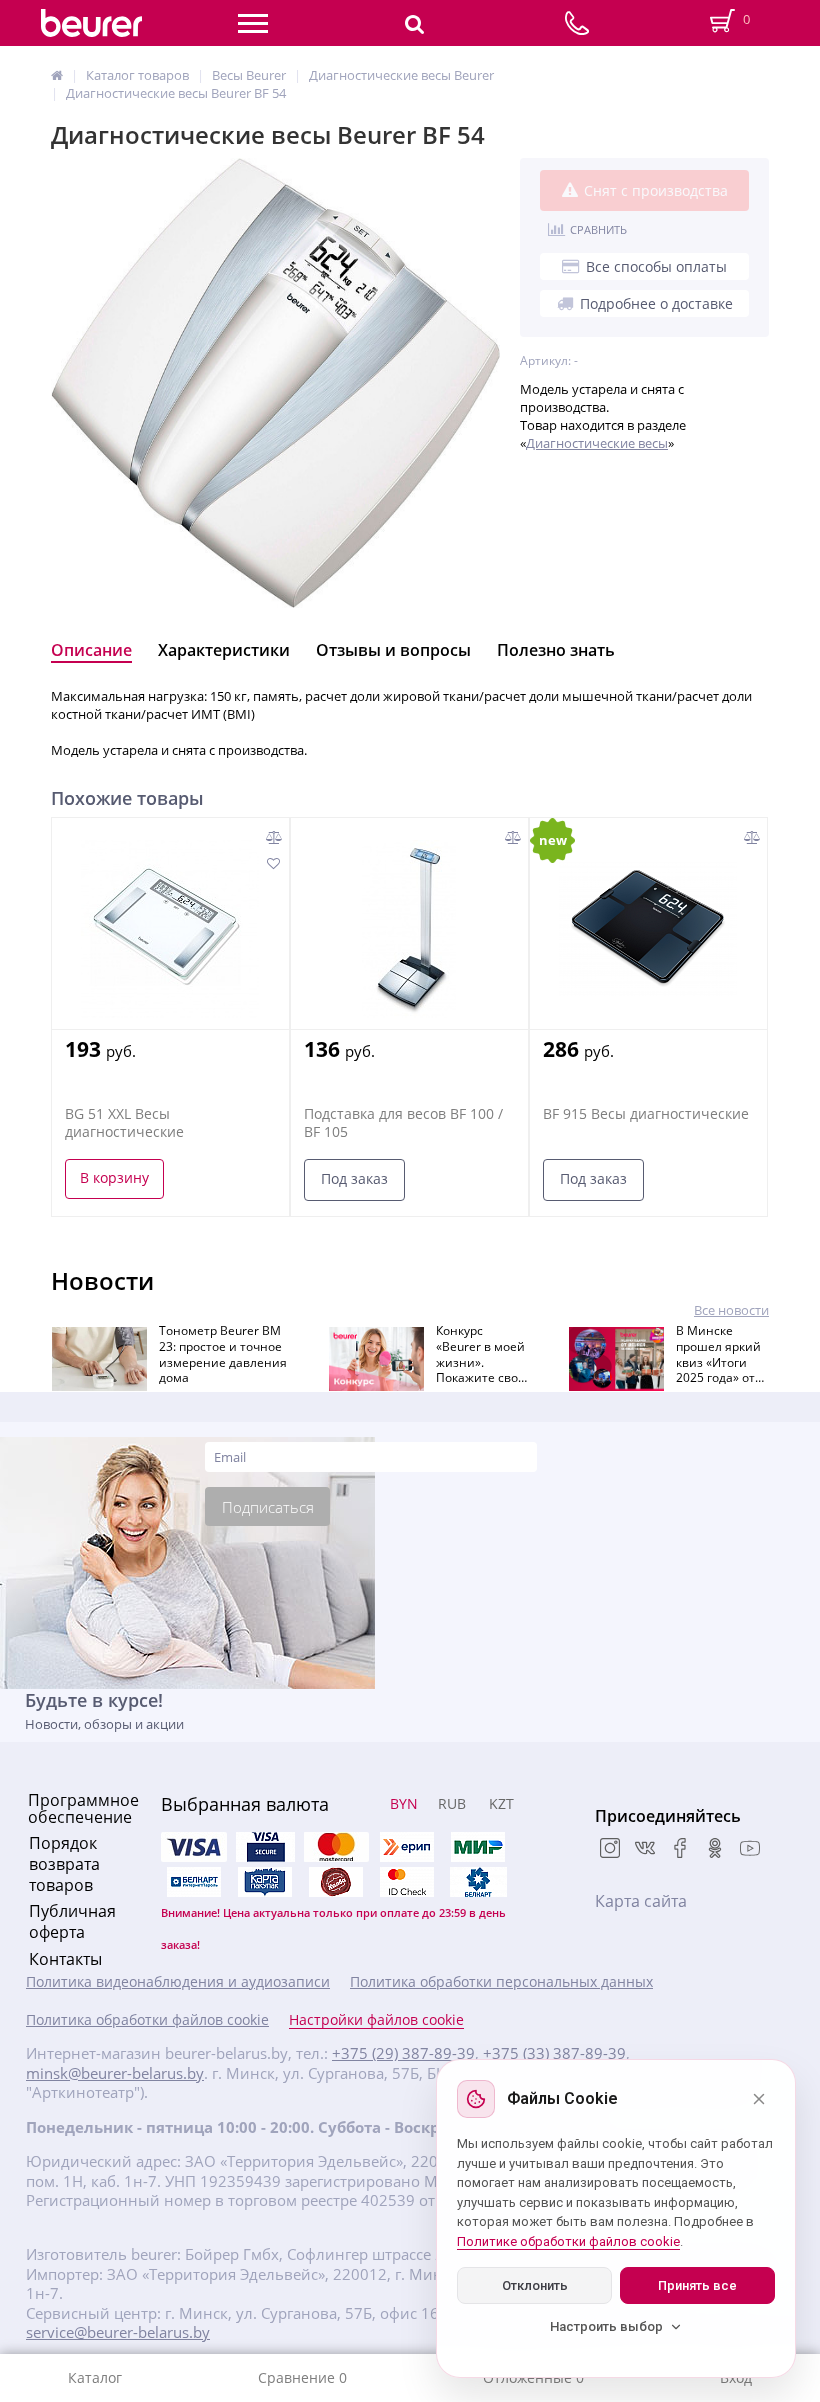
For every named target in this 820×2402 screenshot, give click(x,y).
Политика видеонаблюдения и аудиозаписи (178, 1982)
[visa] (194, 1847)
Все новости (731, 1310)
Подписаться (268, 1507)
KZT (501, 1803)
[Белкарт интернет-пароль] (194, 1882)
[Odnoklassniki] (715, 1850)
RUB (452, 1803)
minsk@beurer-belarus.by (115, 2073)
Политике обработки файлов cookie (568, 2241)
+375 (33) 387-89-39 (554, 2053)
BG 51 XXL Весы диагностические (124, 1123)
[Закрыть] (759, 2099)
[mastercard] (407, 1882)
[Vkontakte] (645, 1850)
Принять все (697, 2285)
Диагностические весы (597, 443)
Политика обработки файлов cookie (147, 2020)
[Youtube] (750, 1850)
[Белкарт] (478, 1882)
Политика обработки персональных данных (501, 1982)
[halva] (336, 1882)
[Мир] (478, 1847)
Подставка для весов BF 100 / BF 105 (403, 1123)
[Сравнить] (274, 837)
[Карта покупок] (265, 1882)
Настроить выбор (606, 2326)
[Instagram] (610, 1850)
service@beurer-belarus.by (118, 2332)
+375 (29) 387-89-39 (403, 2053)
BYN (404, 1803)
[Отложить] (272, 863)
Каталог (95, 2377)
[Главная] (57, 75)
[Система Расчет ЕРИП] (407, 1847)
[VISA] (265, 1847)
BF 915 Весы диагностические (646, 1114)
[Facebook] (680, 1850)
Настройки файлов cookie (376, 2020)
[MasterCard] (336, 1847)
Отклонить (535, 2285)
